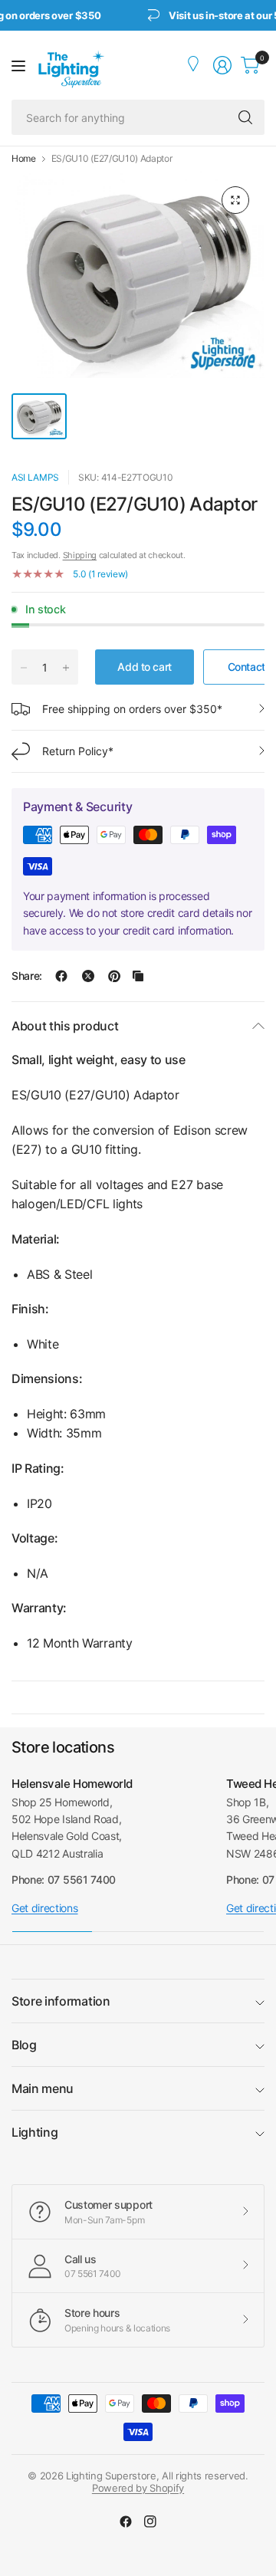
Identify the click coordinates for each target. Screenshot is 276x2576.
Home (24, 159)
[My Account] (195, 65)
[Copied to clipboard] (138, 976)
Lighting (34, 2132)
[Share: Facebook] (61, 976)
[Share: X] (88, 976)
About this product (65, 1026)
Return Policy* (78, 751)
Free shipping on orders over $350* (132, 709)
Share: (27, 976)
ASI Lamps (35, 477)
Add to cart (144, 667)
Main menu (43, 2088)
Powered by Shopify (138, 2488)
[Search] (245, 117)
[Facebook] (126, 2522)
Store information (61, 2001)
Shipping (80, 555)
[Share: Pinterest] (114, 976)
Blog (24, 2045)
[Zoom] (235, 200)
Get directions (45, 1908)
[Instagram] (150, 2522)
